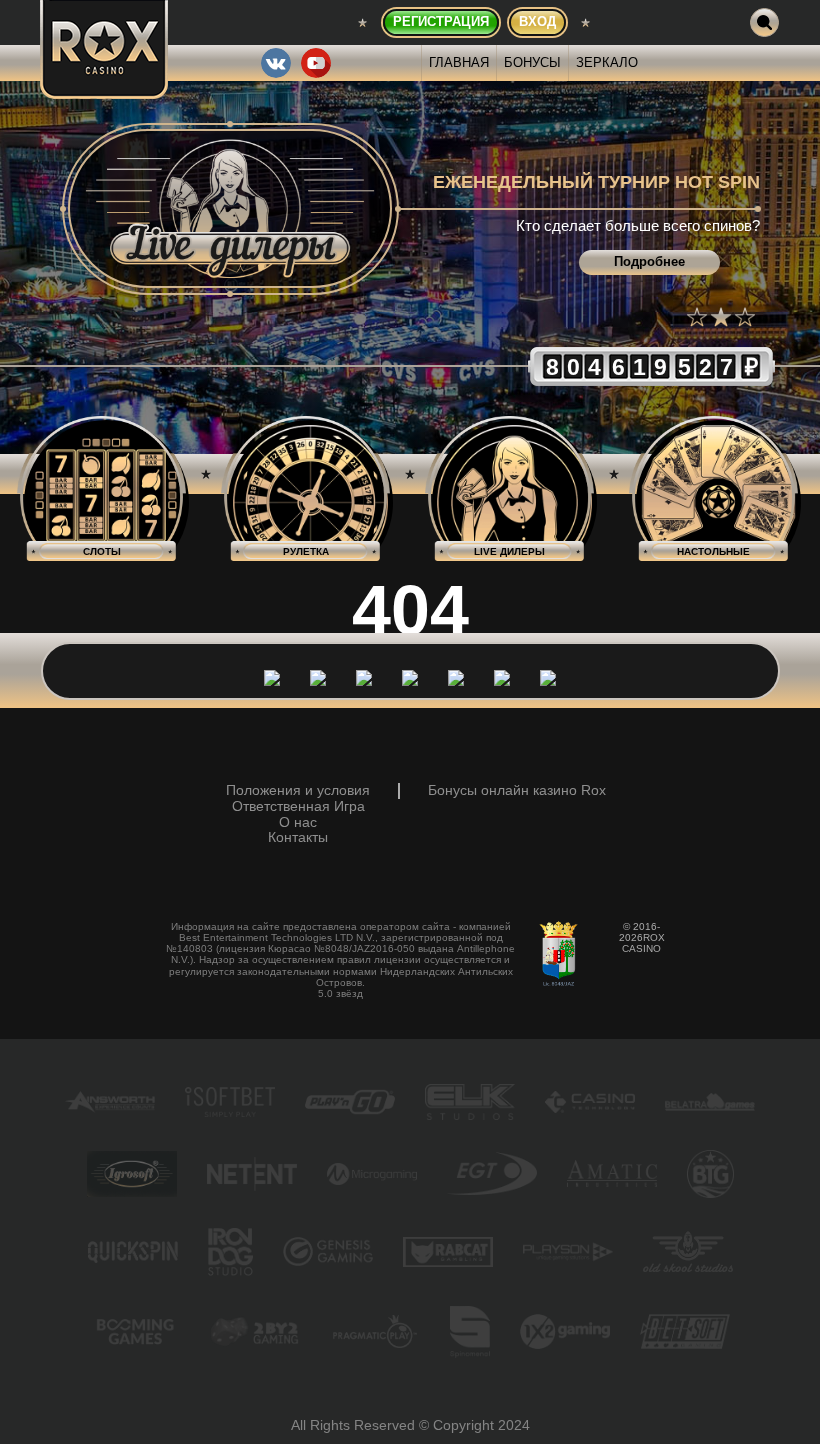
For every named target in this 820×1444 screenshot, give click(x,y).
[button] (697, 317)
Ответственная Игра (298, 806)
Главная (459, 62)
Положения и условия (298, 790)
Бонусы (532, 62)
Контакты (298, 837)
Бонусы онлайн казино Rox (517, 790)
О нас (298, 822)
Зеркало (607, 62)
